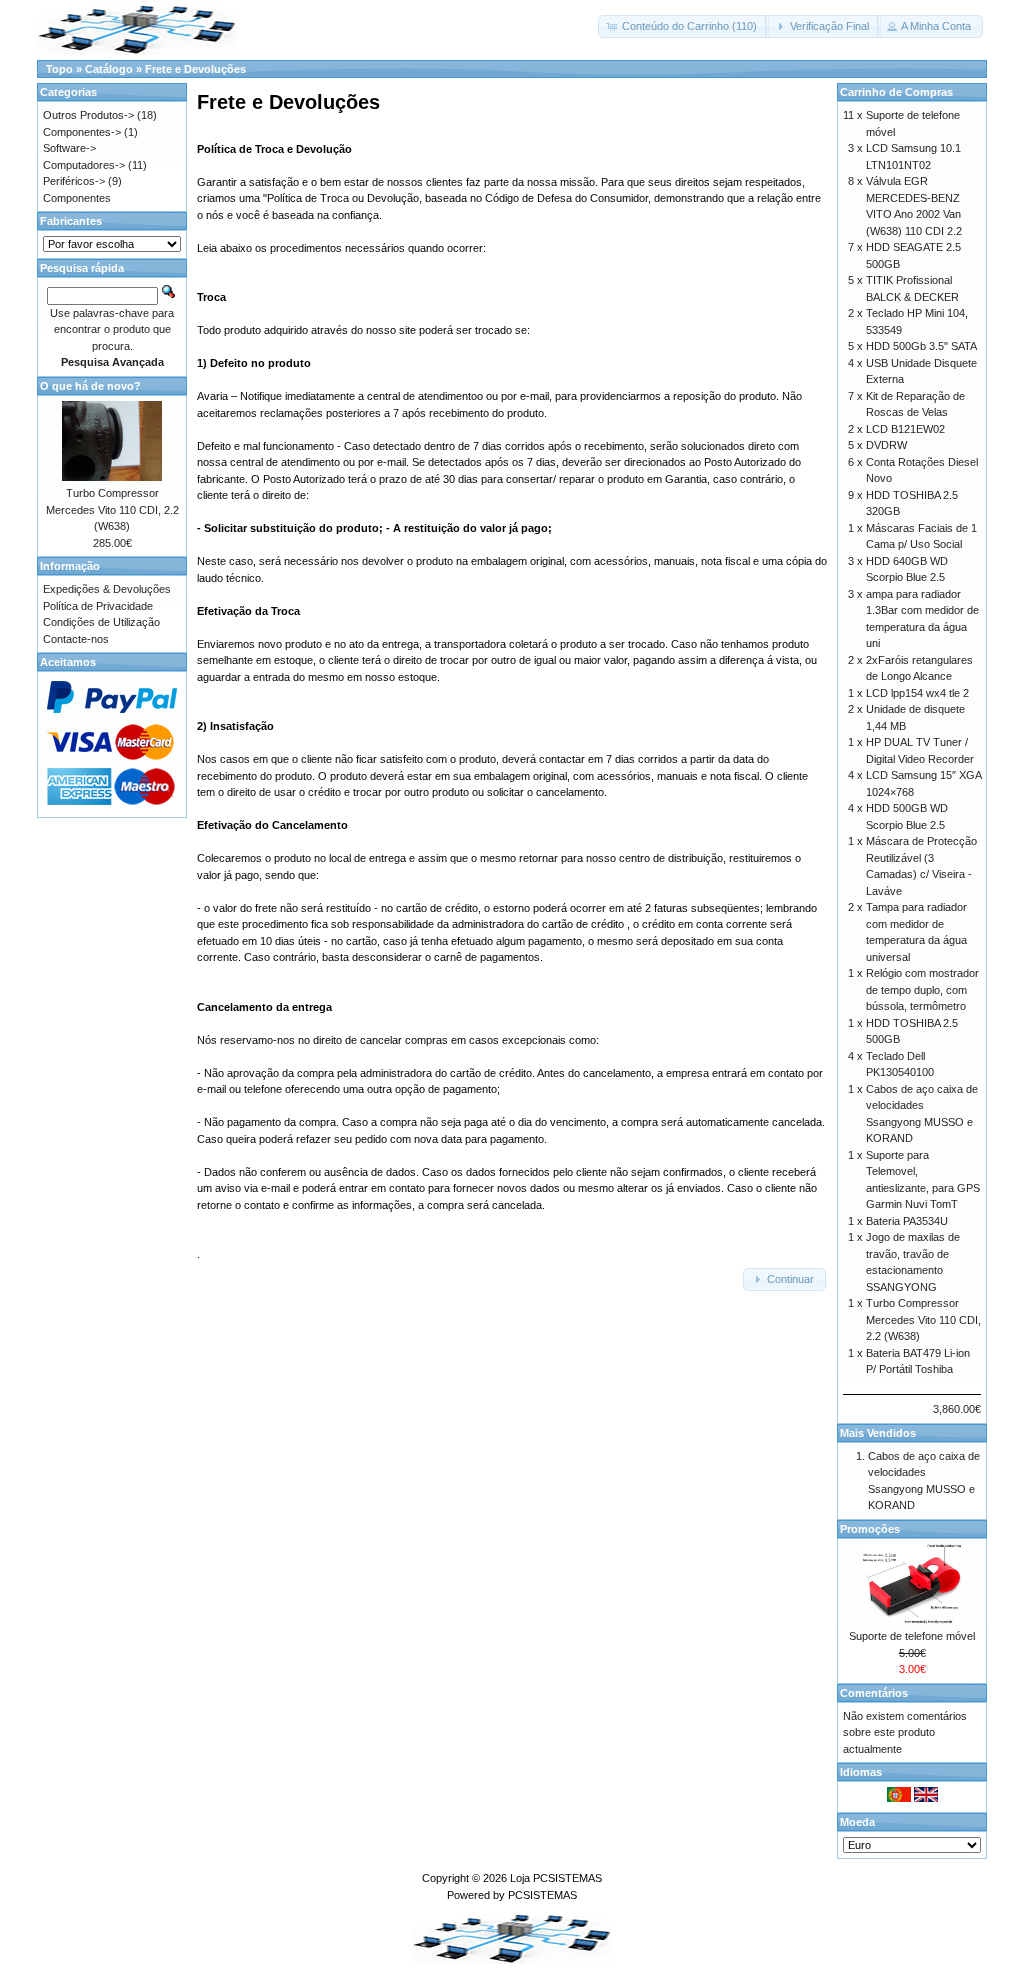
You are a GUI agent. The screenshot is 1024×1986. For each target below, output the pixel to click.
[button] (683, 26)
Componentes (77, 198)
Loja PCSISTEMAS (556, 1878)
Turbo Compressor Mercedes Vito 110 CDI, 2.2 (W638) (112, 509)
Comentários (874, 1693)
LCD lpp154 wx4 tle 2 (917, 693)
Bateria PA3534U (907, 1221)
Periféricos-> (74, 181)
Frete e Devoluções (195, 69)
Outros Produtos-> (88, 115)
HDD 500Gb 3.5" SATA (921, 346)
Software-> (69, 148)
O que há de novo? (90, 386)
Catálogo (109, 69)
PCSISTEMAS (542, 1895)
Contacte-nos (76, 639)
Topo (59, 69)
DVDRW (886, 445)
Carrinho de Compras (896, 92)
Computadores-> (84, 165)
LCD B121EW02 (905, 429)
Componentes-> (82, 132)
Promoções (870, 1529)
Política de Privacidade (98, 606)
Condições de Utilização (101, 622)
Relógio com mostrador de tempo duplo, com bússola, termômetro (922, 989)
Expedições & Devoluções (107, 589)
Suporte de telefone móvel (912, 1636)
